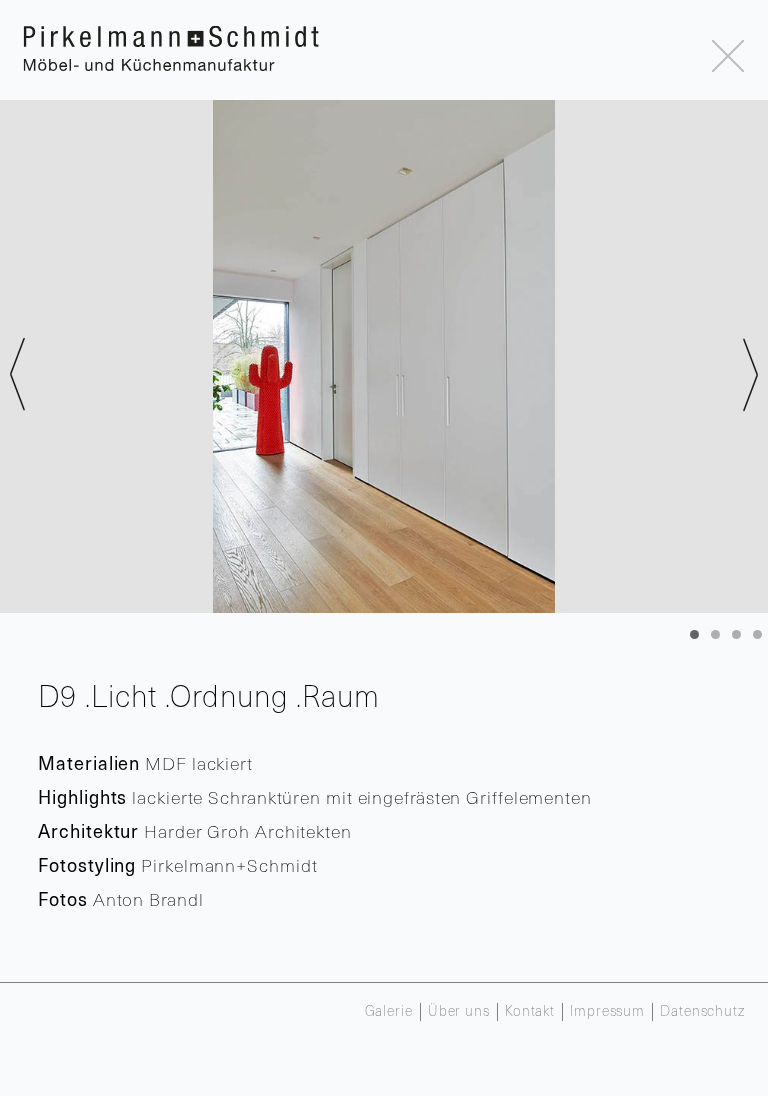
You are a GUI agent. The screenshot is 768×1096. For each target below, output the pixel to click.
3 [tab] (736, 634)
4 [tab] (757, 634)
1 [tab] (694, 634)
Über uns (459, 1012)
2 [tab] (715, 634)
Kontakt (530, 1012)
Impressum (607, 1012)
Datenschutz (702, 1012)
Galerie (389, 1012)
